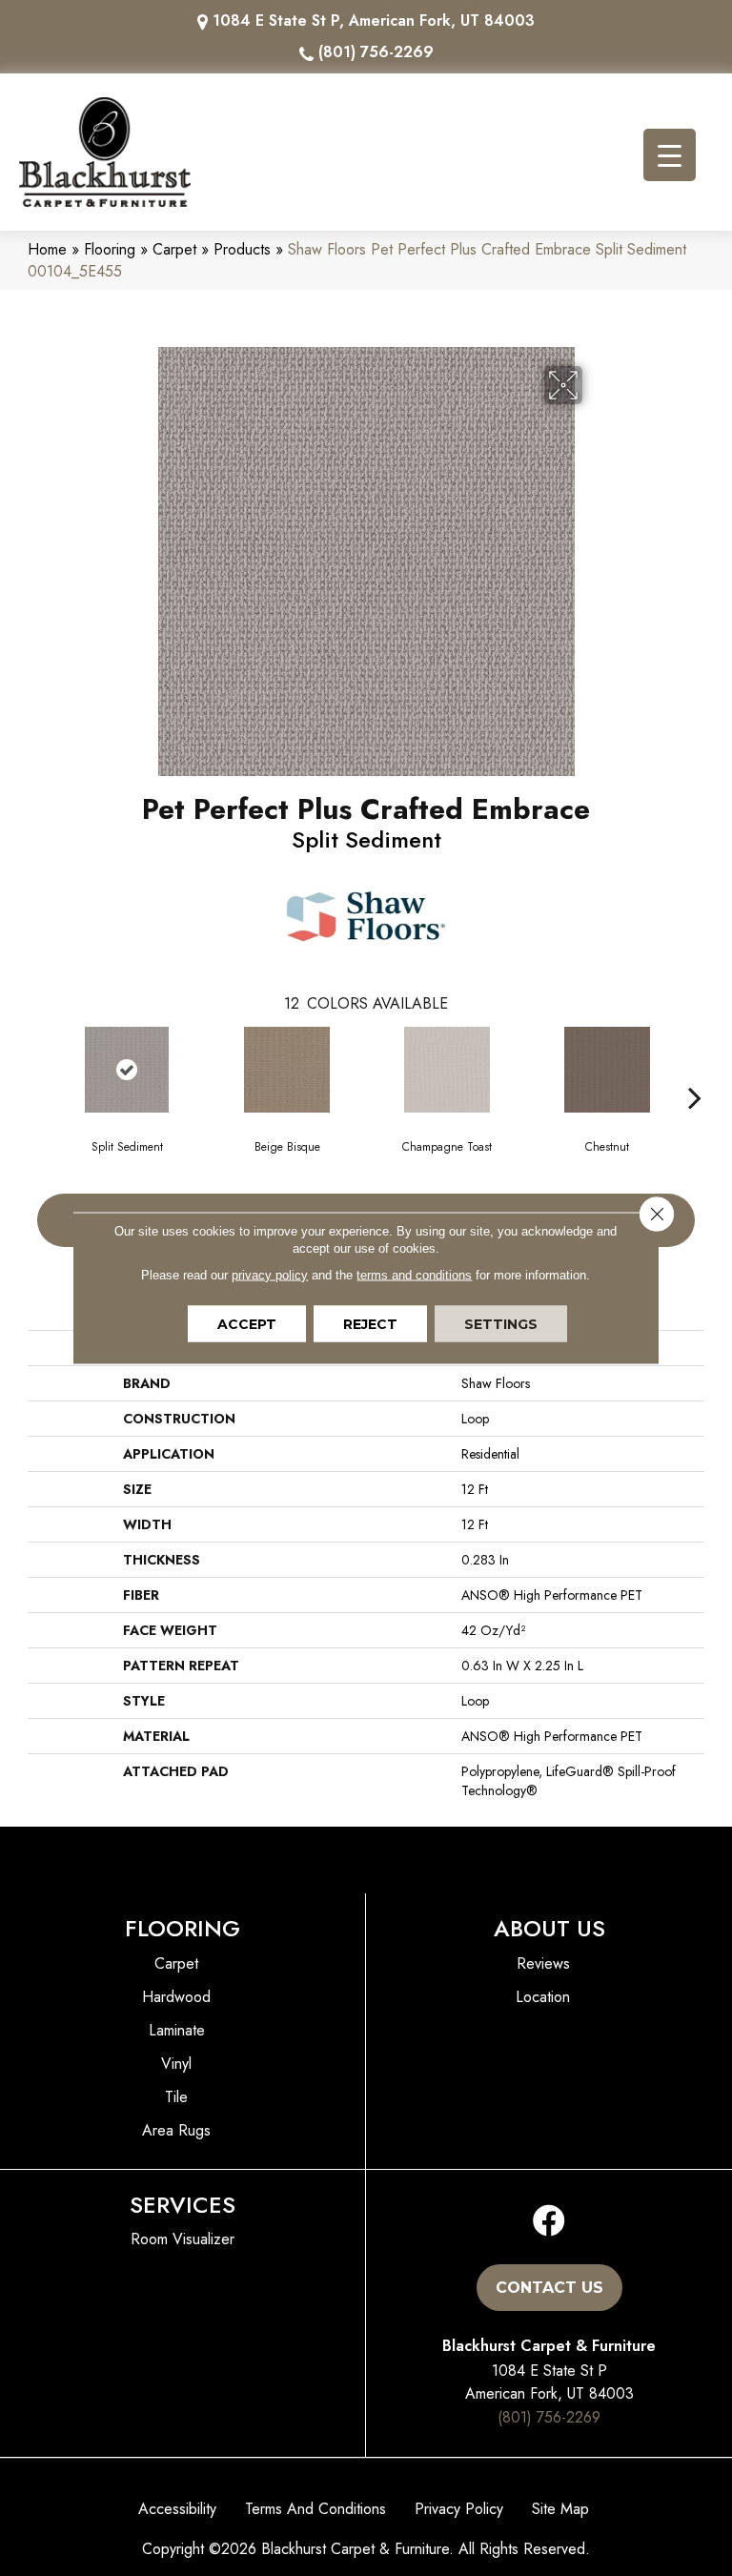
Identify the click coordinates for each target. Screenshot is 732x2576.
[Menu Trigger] (670, 155)
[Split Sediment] (127, 1070)
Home (47, 249)
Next (695, 1069)
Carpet (174, 249)
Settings (501, 1324)
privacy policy (270, 1275)
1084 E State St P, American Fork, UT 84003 (374, 20)
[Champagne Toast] (447, 1070)
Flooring (110, 249)
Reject (370, 1324)
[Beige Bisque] (287, 1070)
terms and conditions (414, 1275)
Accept (247, 1324)
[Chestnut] (607, 1070)
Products (242, 249)
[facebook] (549, 2222)
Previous (37, 1069)
